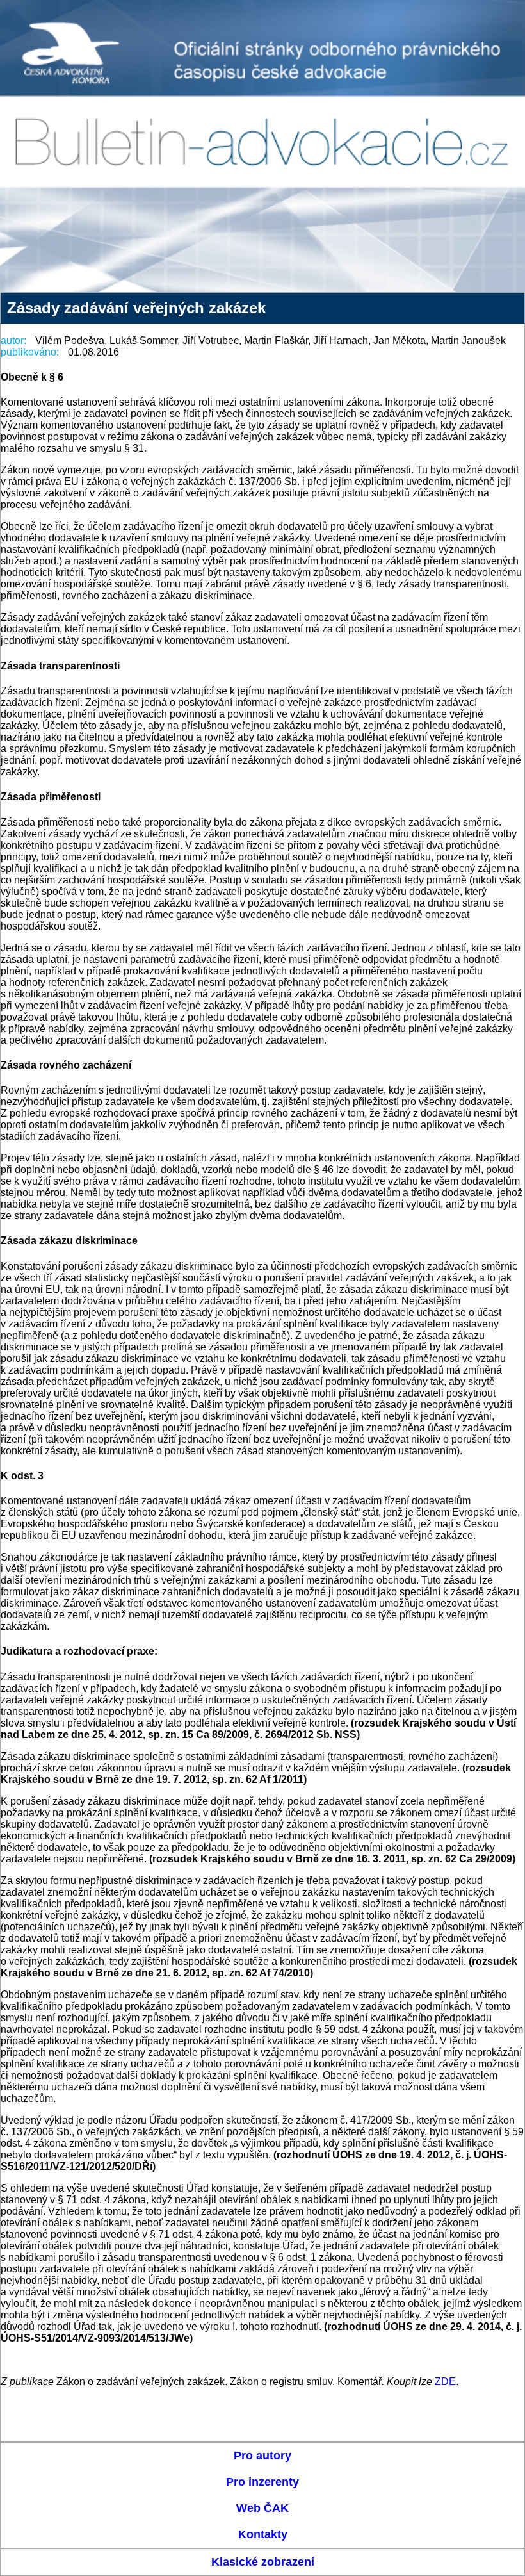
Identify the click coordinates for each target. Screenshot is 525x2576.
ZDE (445, 2382)
